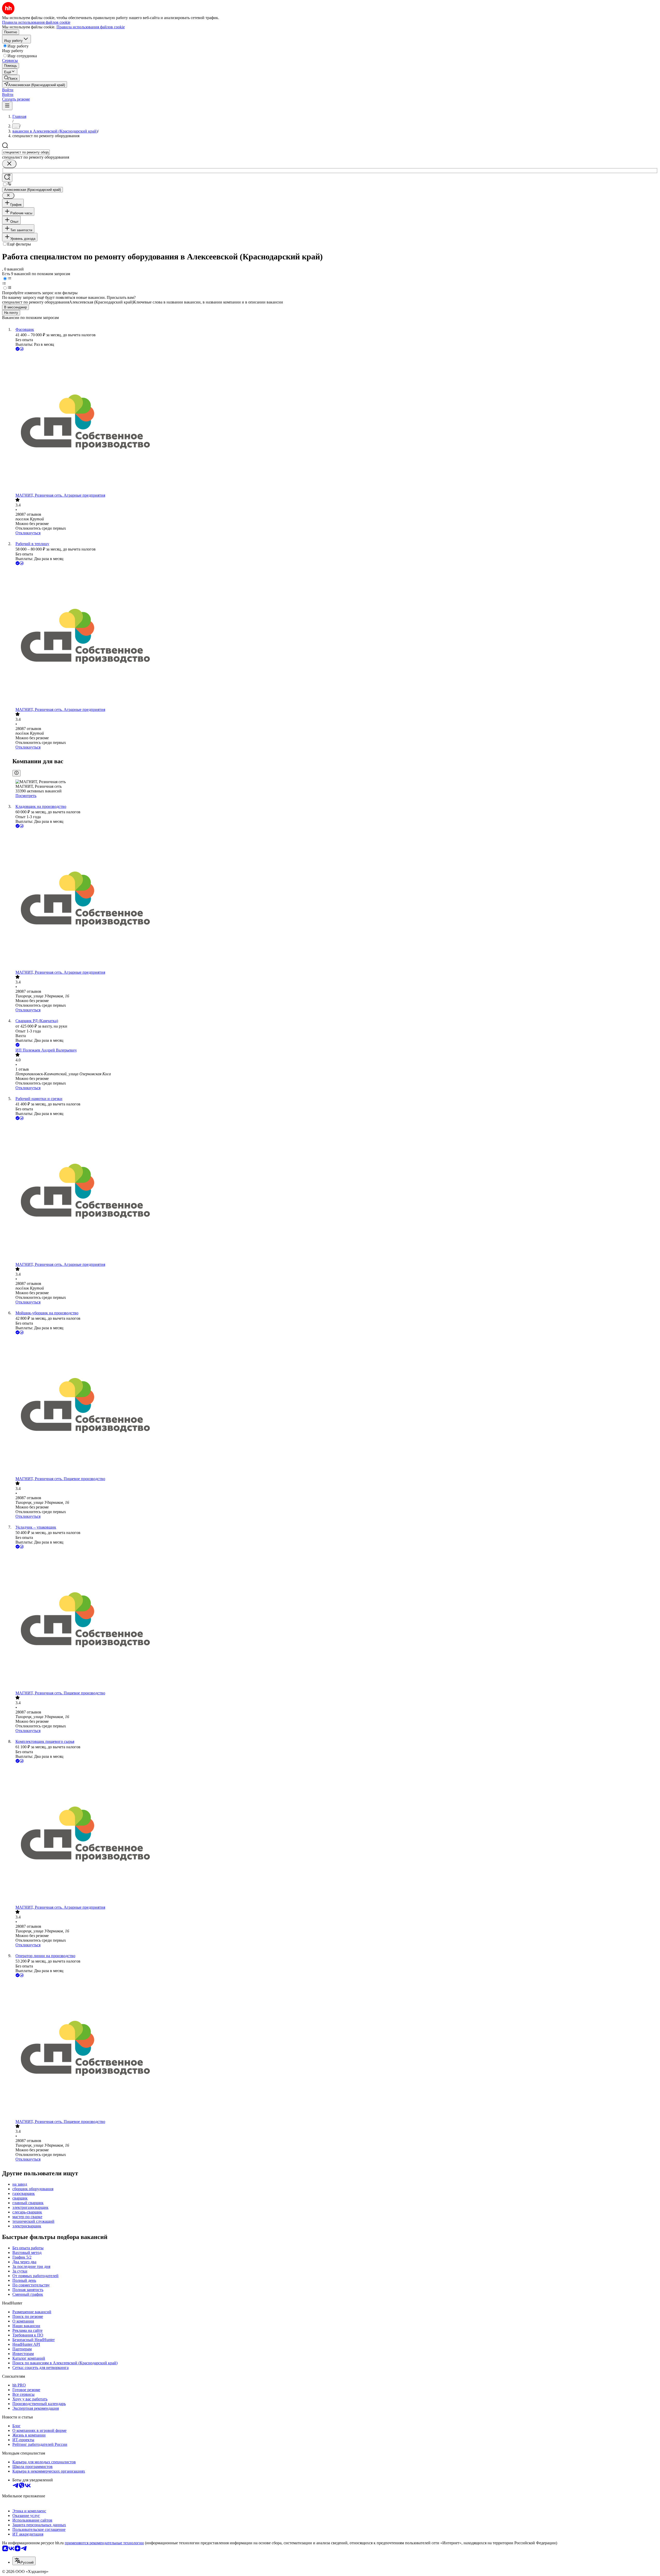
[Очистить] (9, 164)
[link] (11, 78)
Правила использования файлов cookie (91, 27)
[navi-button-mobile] (7, 106)
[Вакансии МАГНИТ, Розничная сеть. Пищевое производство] (335, 1406)
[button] (8, 90)
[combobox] (26, 152)
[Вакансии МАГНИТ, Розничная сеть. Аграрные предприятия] (335, 423)
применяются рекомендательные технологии (104, 2543)
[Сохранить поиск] (7, 178)
